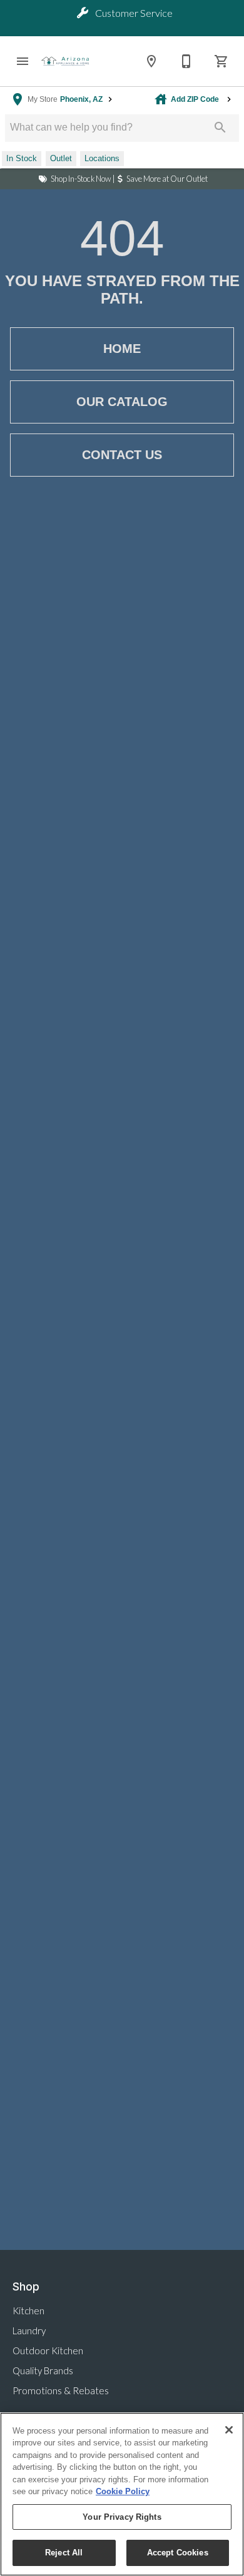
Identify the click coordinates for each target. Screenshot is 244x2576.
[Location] (151, 61)
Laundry (29, 2331)
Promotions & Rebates (61, 2390)
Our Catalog (122, 402)
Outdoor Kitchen (48, 2351)
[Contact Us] (186, 61)
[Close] (229, 2430)
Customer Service (133, 13)
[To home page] (65, 61)
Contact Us (122, 455)
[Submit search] (220, 127)
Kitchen (28, 2311)
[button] (23, 61)
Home (122, 349)
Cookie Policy (123, 2491)
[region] (122, 2494)
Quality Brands (43, 2370)
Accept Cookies (178, 2553)
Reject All (64, 2553)
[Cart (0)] (221, 61)
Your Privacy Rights (122, 2517)
